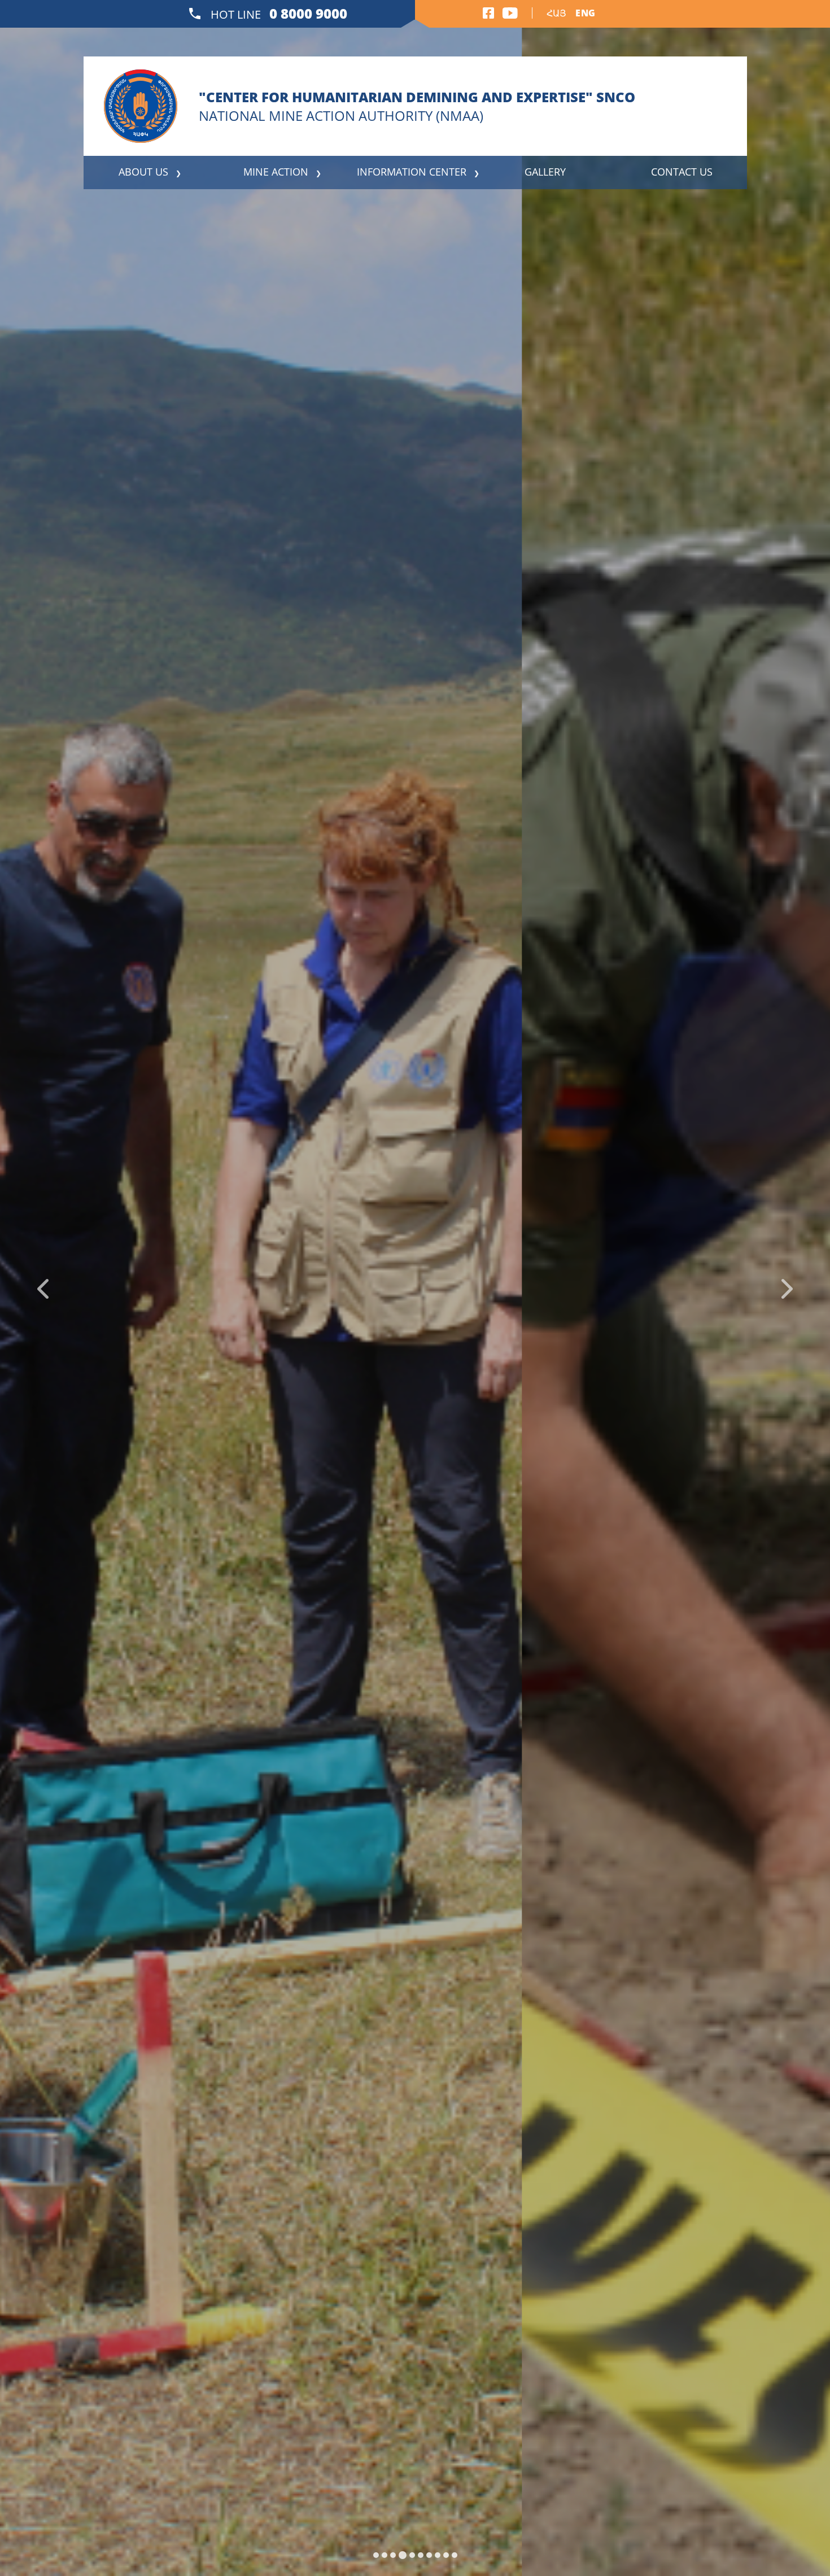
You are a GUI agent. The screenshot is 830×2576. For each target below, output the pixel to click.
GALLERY (545, 172)
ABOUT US (143, 172)
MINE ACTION (276, 172)
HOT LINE (278, 13)
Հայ (556, 13)
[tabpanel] (415, 1288)
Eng (585, 13)
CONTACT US (682, 172)
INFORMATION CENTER (412, 172)
